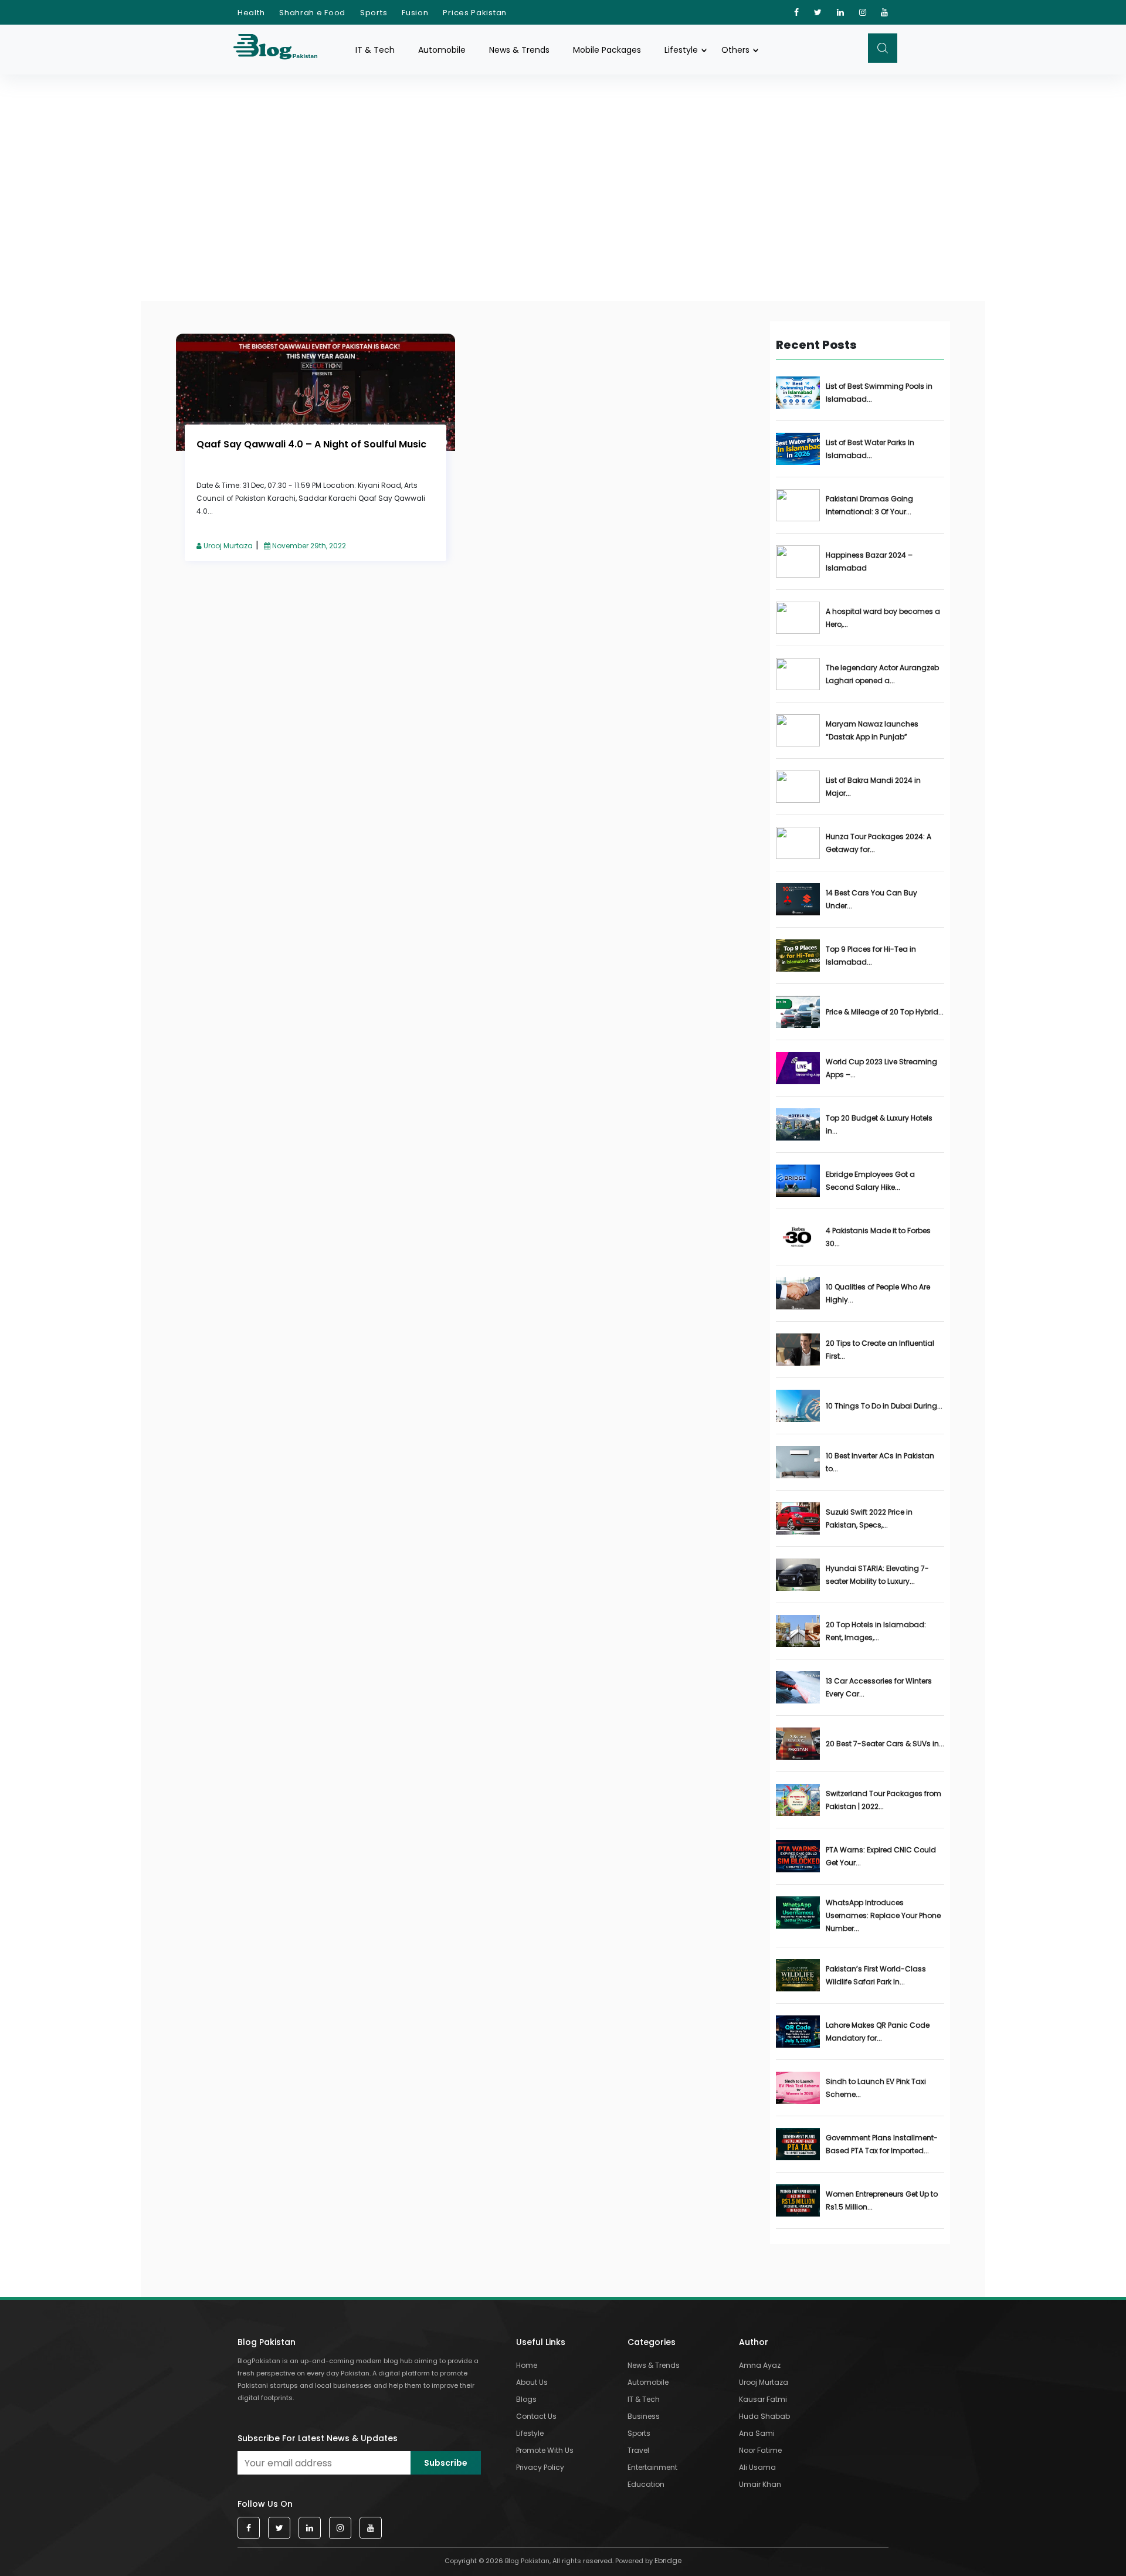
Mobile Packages (607, 50)
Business (644, 2416)
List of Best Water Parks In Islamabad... (870, 449)
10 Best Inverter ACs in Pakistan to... (880, 1462)
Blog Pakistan (267, 2342)
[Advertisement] (563, 163)
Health (251, 13)
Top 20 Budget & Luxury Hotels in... (879, 1124)
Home (527, 2365)
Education (646, 2484)
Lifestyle (681, 50)
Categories (652, 2342)
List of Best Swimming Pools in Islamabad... (879, 393)
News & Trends (519, 50)
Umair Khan (760, 2484)
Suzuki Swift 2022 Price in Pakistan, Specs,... (869, 1518)
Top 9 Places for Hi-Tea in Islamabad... (871, 956)
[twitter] (818, 12)
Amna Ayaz (760, 2365)
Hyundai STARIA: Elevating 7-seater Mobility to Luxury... (877, 1575)
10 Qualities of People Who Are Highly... (878, 1293)
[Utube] (885, 12)
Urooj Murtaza (227, 546)
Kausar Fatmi (763, 2399)
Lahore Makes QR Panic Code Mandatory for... (878, 2032)
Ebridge (668, 2560)
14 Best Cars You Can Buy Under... (871, 899)
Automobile (442, 50)
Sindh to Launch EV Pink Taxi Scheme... (876, 2088)
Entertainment (652, 2467)
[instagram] (863, 12)
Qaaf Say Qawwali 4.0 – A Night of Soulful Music (311, 444)
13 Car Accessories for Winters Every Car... (879, 1687)
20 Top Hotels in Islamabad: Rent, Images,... (876, 1631)
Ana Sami (757, 2433)
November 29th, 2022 (308, 546)
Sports (374, 13)
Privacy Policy (540, 2467)
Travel (638, 2450)
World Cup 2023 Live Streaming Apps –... (881, 1068)
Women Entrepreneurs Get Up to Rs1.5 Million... (882, 2200)
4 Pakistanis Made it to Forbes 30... (878, 1237)
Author (754, 2342)
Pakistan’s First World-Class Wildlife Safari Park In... (876, 1975)
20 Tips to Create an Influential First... (880, 1350)
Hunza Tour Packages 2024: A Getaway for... (879, 843)
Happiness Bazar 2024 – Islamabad (869, 561)
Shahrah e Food (312, 13)
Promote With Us (545, 2450)
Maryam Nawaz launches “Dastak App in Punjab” (872, 730)
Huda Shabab (764, 2416)
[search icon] (883, 48)
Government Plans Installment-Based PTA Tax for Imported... (882, 2144)
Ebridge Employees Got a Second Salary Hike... (870, 1181)
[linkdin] (841, 12)
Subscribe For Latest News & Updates (318, 2438)
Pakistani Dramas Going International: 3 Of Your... (869, 505)
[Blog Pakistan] (281, 50)
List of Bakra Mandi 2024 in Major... (873, 787)
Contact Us (536, 2416)
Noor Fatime (760, 2450)
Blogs (526, 2399)
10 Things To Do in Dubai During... (884, 1406)
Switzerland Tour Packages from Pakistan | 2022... (883, 1800)
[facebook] (797, 12)
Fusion (415, 13)
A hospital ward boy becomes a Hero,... (883, 618)
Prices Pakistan (475, 13)
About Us (532, 2382)
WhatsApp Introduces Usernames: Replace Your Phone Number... (883, 1915)
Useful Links (541, 2342)
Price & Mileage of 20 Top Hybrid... (885, 1012)
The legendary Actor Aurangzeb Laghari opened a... (882, 674)
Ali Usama (757, 2467)
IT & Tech (375, 50)
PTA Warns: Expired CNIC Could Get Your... (881, 1856)
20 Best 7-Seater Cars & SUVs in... (885, 1744)
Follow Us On (265, 2504)
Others (735, 50)
